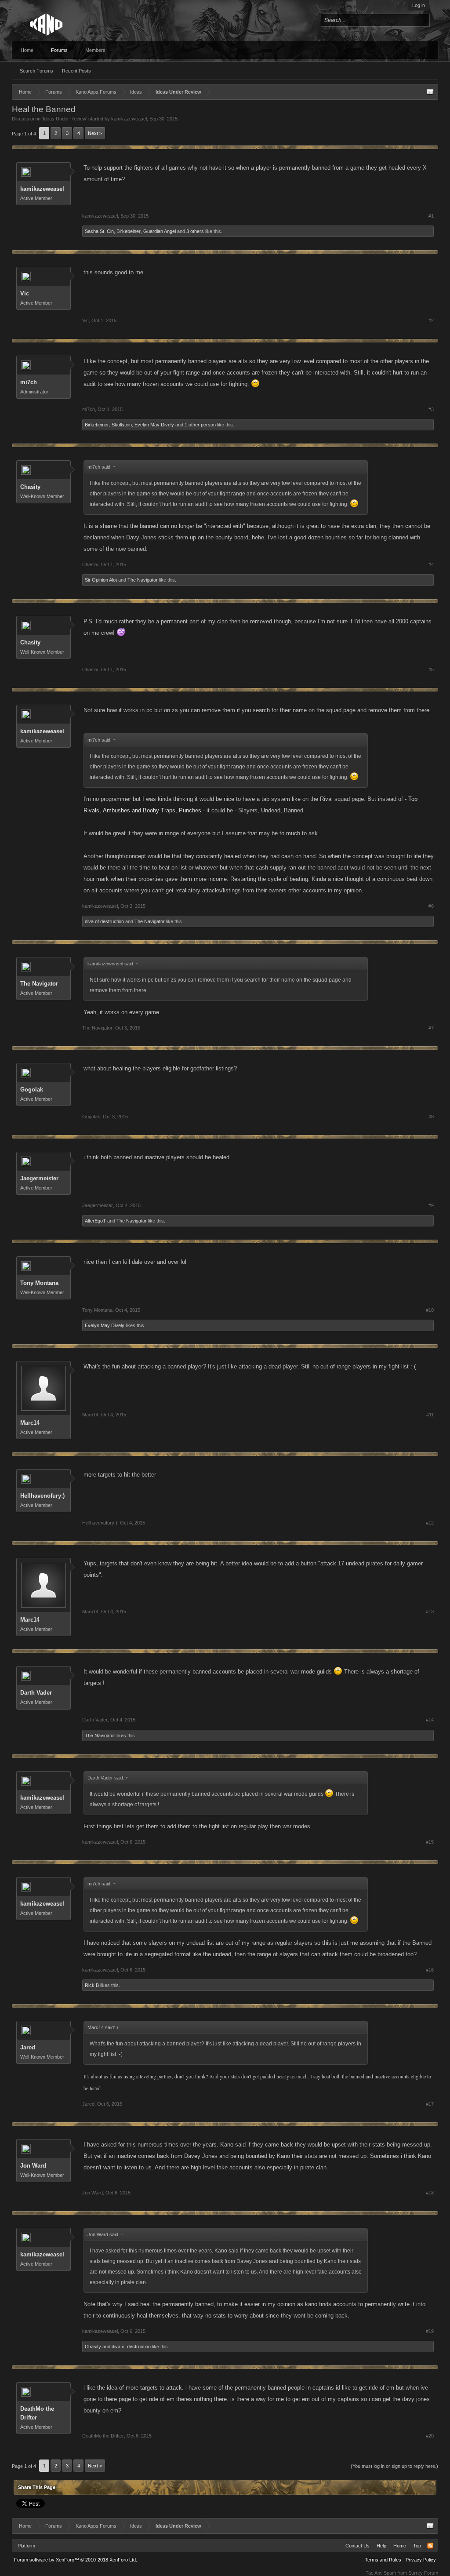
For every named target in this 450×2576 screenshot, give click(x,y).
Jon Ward (33, 2166)
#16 (430, 1970)
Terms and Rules (383, 2560)
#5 (431, 669)
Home (27, 50)
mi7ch (29, 382)
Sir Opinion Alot (101, 580)
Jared (28, 2047)
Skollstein (122, 425)
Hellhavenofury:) (42, 1496)
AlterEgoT (95, 1221)
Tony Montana (39, 1283)
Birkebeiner (129, 231)
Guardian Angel (160, 231)
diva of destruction (104, 921)
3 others (195, 231)
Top (417, 2546)
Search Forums (36, 71)
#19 (430, 2331)
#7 (431, 1028)
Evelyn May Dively (154, 425)
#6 (431, 906)
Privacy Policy (421, 2560)
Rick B (92, 1985)
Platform (26, 2546)
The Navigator (143, 580)
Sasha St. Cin (99, 231)
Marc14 (30, 1423)
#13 (430, 1612)
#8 (431, 1117)
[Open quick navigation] (430, 92)
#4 (431, 564)
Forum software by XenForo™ (76, 2560)
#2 (431, 320)
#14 (430, 1720)
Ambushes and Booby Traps (139, 810)
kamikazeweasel (129, 119)
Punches (190, 810)
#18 (430, 2193)
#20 (430, 2436)
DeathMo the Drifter (37, 2413)
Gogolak (32, 1090)
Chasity (30, 487)
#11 (430, 1415)
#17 (430, 2104)
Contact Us (357, 2546)
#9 (431, 1205)
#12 (430, 1523)
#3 (431, 409)
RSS (430, 2546)
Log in (419, 5)
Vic (25, 293)
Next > (95, 133)
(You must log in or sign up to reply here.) (394, 2466)
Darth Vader (36, 1693)
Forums (59, 50)
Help (381, 2546)
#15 (430, 1842)
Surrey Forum (423, 2573)
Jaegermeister (39, 1178)
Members (95, 50)
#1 (431, 216)
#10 (430, 1310)
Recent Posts (76, 71)
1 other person (200, 425)
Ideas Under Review (64, 119)
